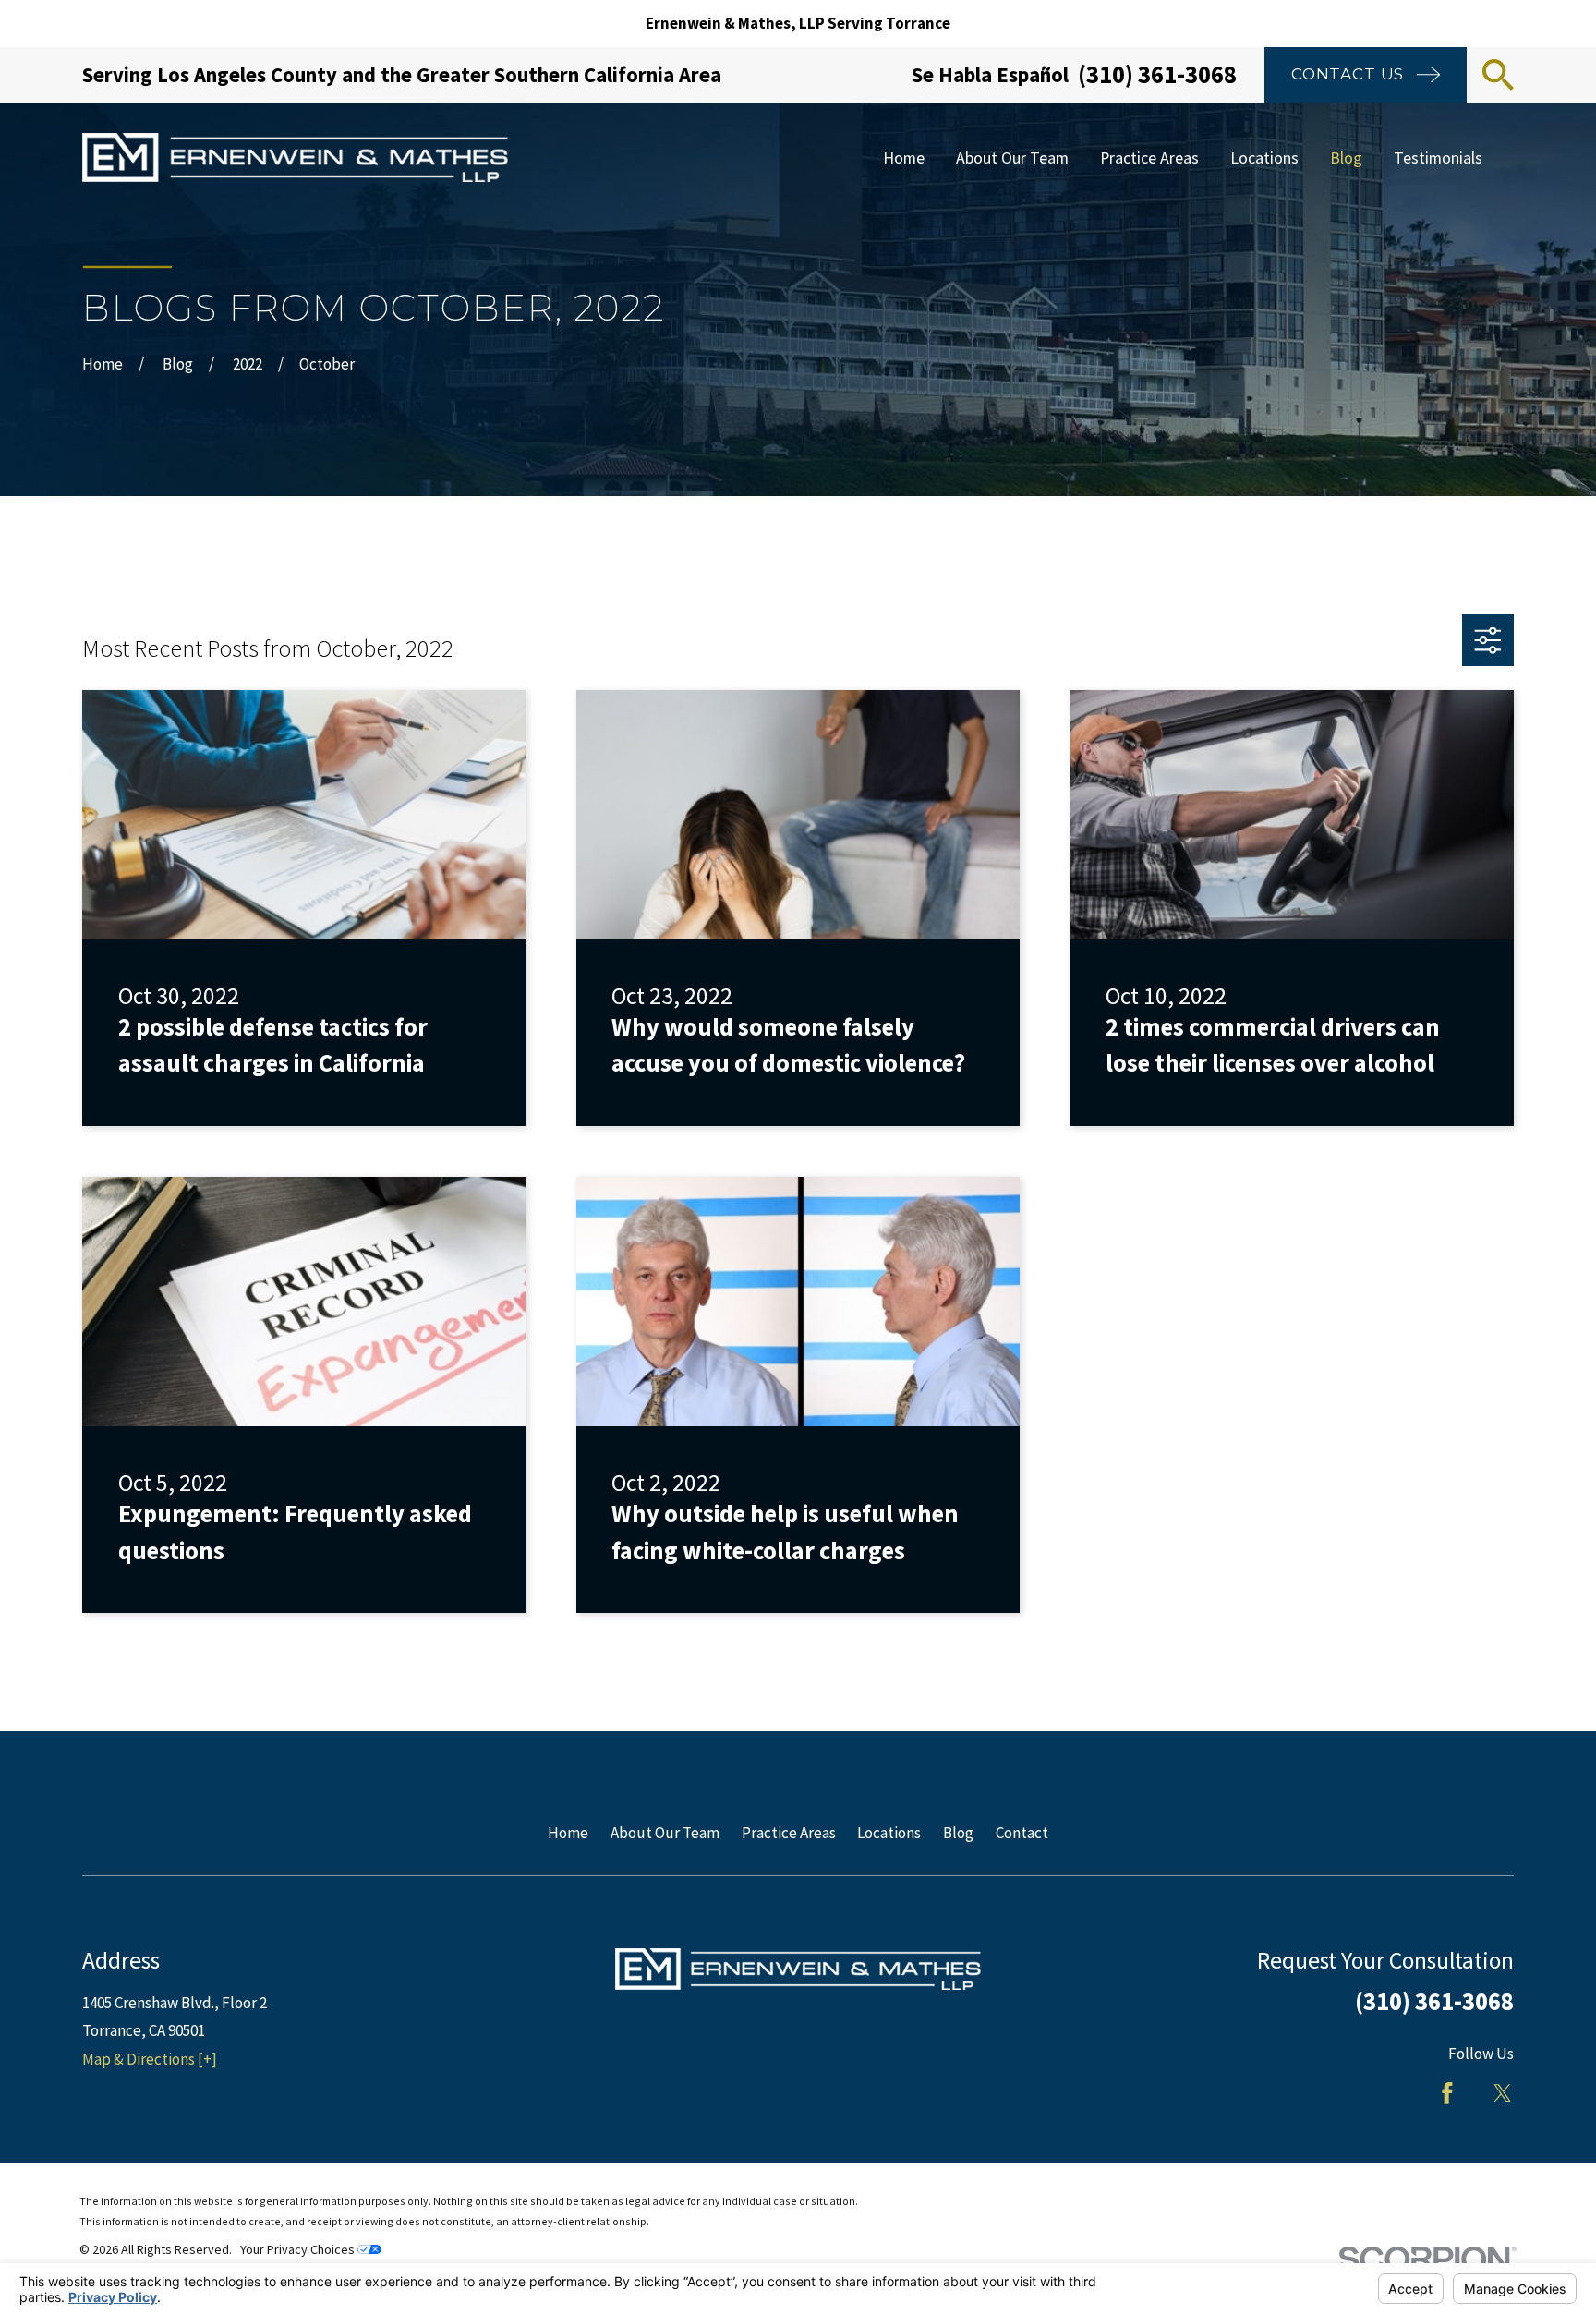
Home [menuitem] (904, 157)
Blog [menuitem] (1346, 157)
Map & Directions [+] (150, 2059)
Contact (1022, 1833)
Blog (958, 1833)
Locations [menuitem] (1264, 157)
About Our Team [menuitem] (1012, 157)
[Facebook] (1447, 2093)
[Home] (295, 157)
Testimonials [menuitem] (1438, 157)
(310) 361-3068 (1157, 74)
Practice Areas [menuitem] (1149, 157)
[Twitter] (1503, 2093)
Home (568, 1833)
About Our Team (665, 1833)
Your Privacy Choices (299, 2249)
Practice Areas (789, 1833)
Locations (889, 1833)
